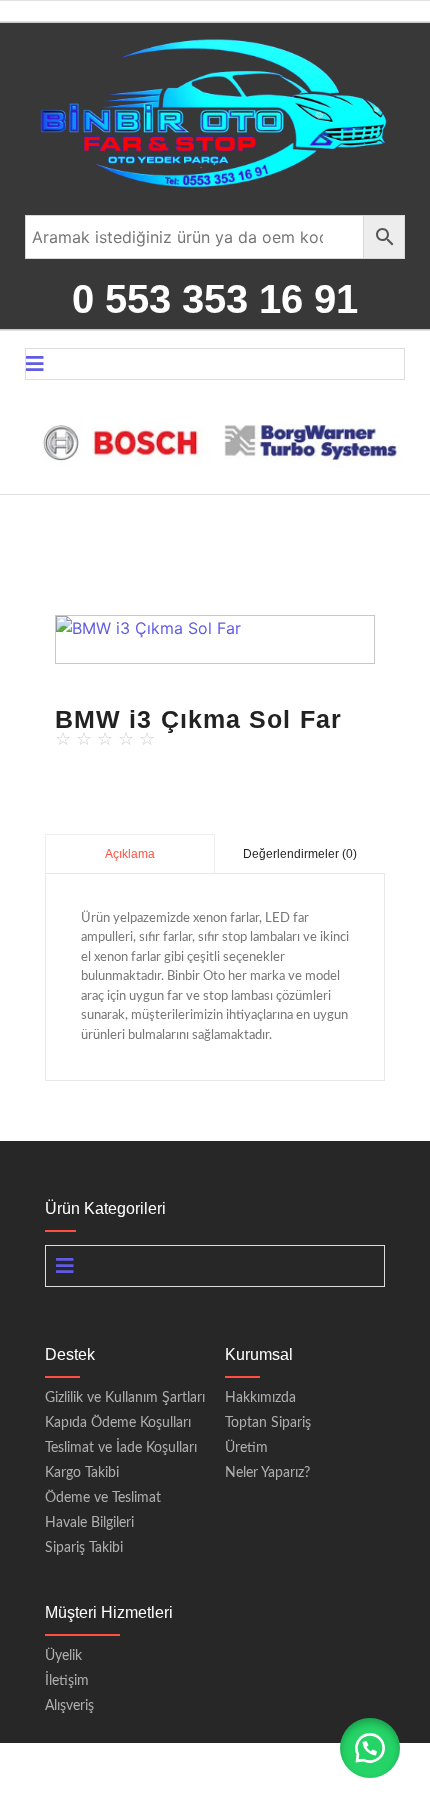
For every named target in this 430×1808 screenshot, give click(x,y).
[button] (206, 651)
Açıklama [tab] (130, 854)
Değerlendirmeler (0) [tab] (300, 854)
